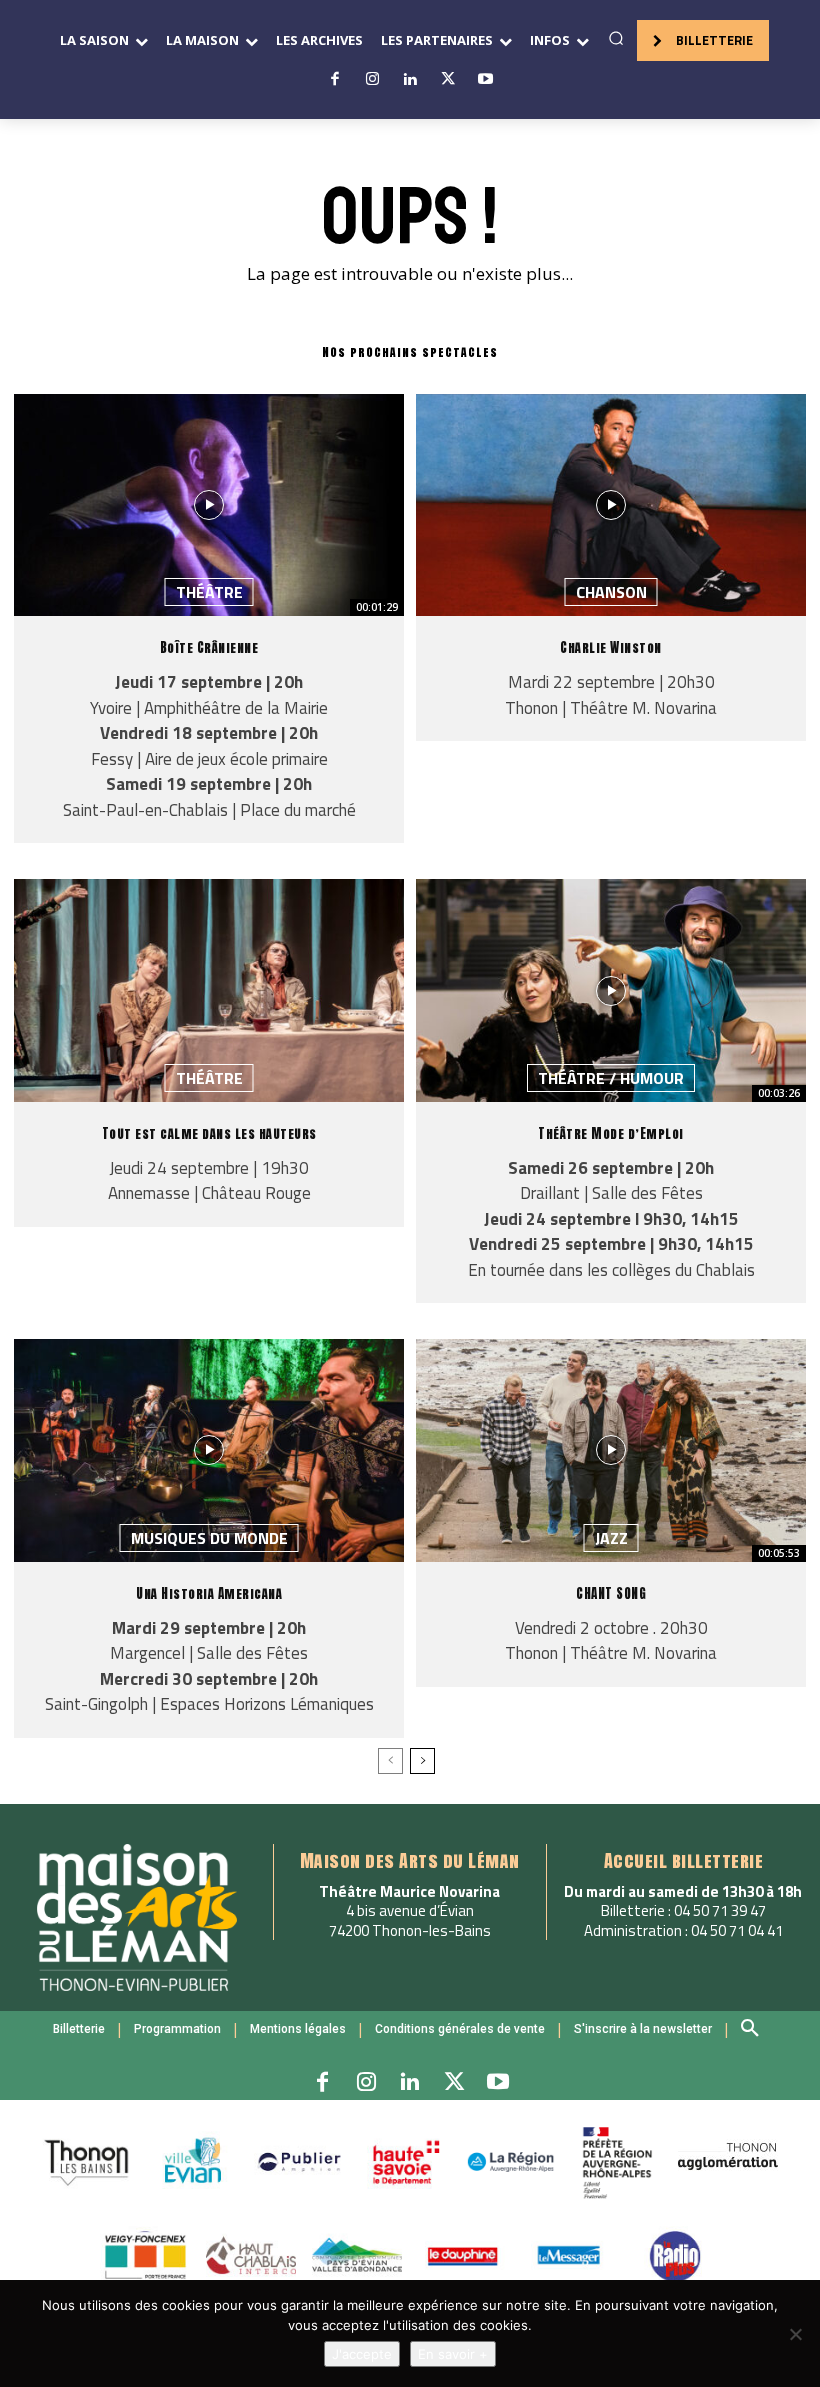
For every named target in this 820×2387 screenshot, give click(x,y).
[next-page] (422, 1761)
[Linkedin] (410, 80)
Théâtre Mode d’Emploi (611, 1133)
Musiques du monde (209, 1538)
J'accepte (362, 2354)
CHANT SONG (611, 1593)
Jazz (611, 1538)
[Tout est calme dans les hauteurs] (209, 990)
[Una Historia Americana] (209, 1450)
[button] (616, 38)
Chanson (611, 592)
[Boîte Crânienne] (209, 505)
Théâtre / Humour (611, 1078)
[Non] (795, 2334)
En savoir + (453, 2354)
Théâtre (209, 592)
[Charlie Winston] (611, 505)
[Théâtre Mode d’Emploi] (611, 990)
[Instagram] (373, 80)
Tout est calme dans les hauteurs (209, 1133)
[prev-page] (390, 1761)
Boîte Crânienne (209, 647)
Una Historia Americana (209, 1593)
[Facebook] (335, 80)
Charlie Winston (611, 647)
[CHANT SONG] (611, 1450)
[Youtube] (485, 80)
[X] (448, 80)
